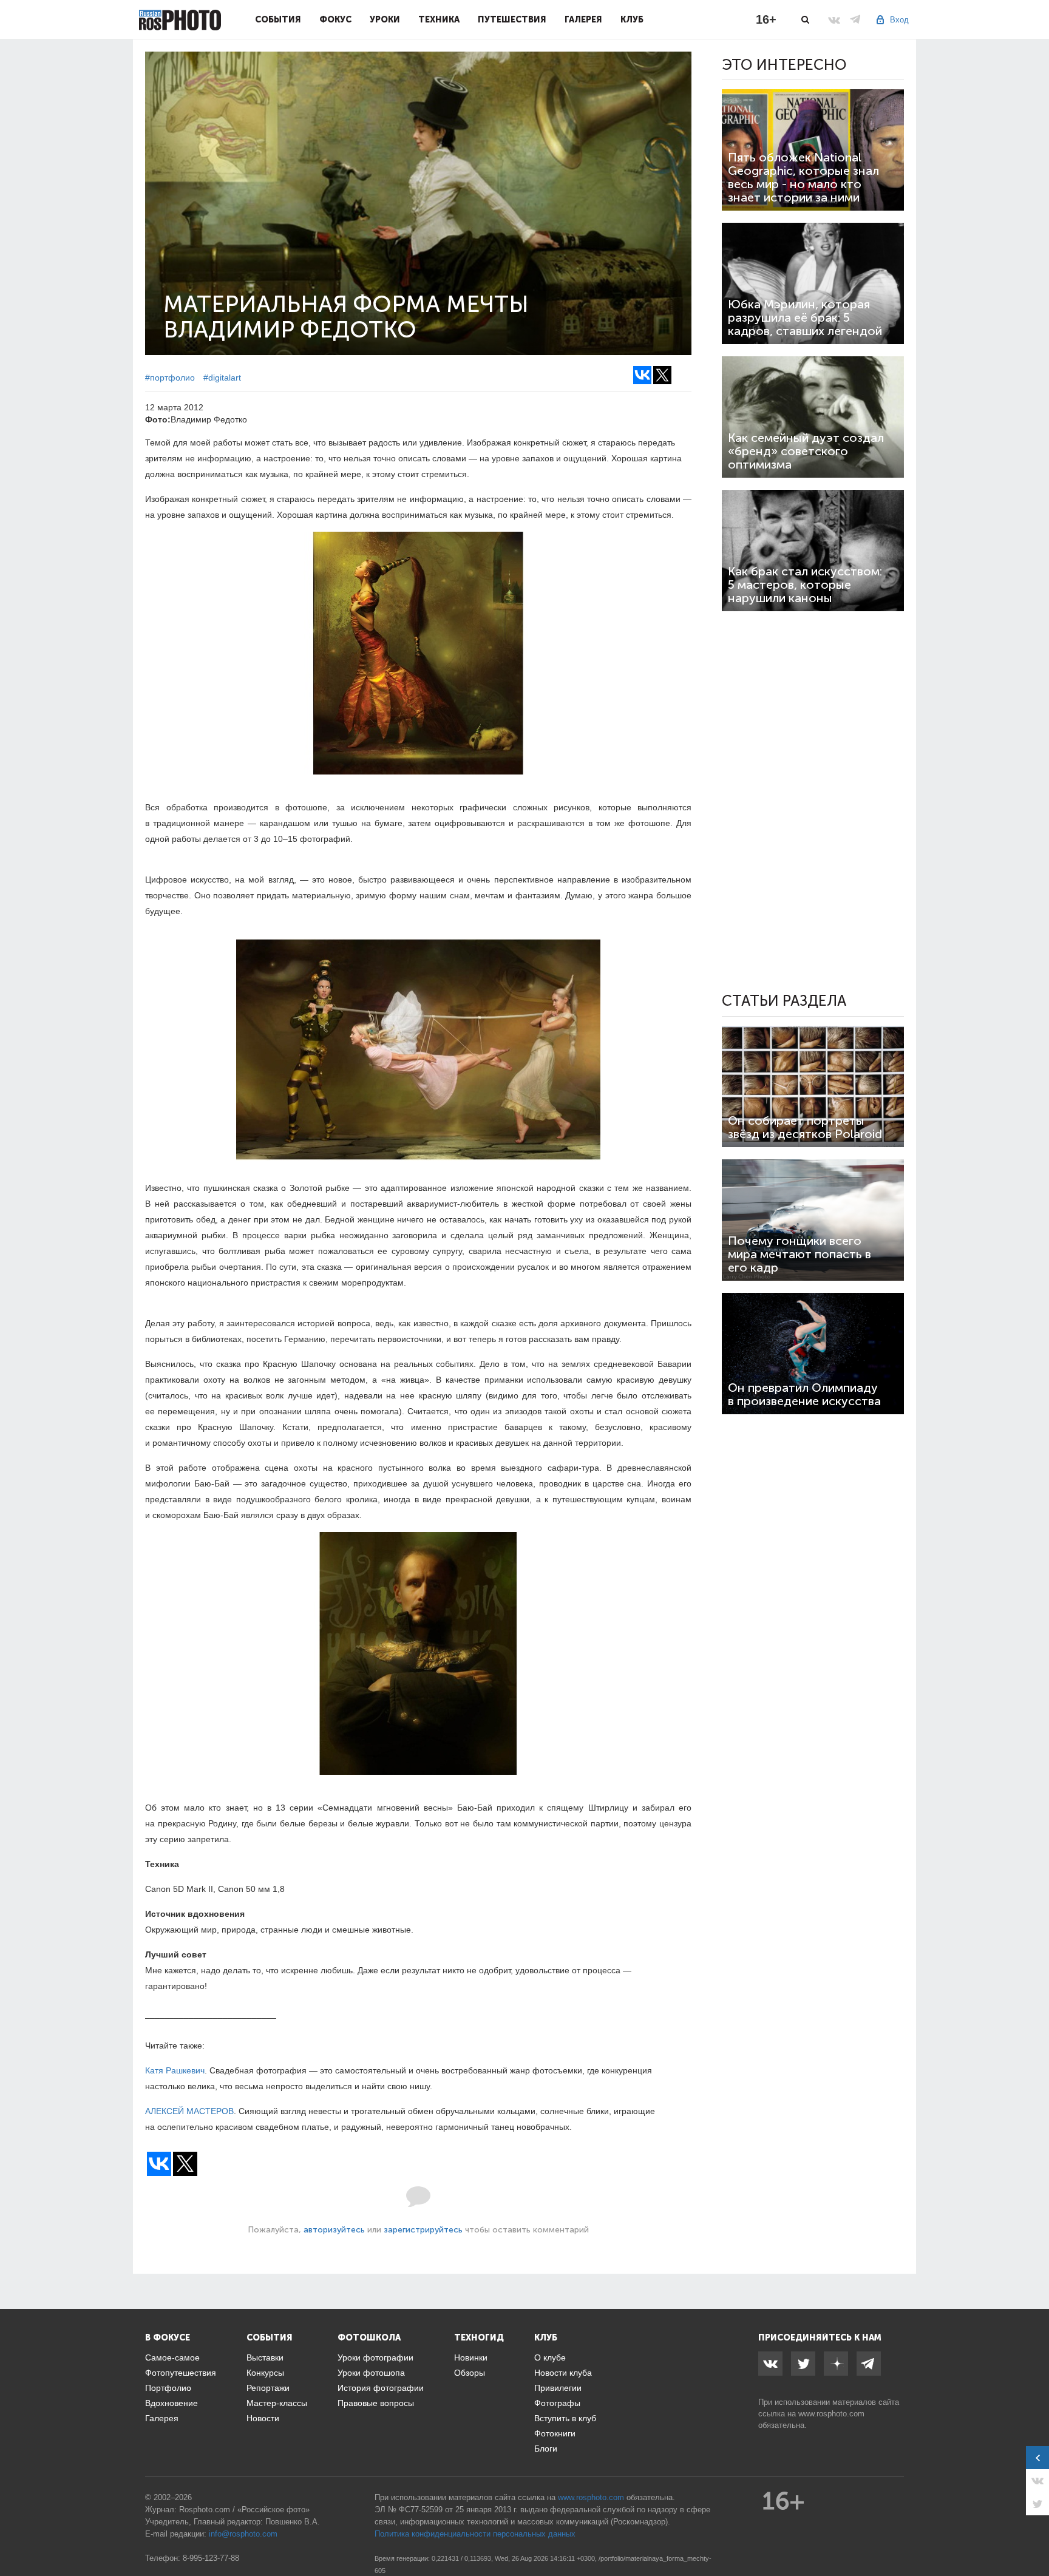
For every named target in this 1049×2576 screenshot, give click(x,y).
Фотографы (557, 2403)
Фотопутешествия (181, 2373)
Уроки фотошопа (371, 2373)
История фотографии (381, 2388)
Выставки (265, 2357)
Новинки (471, 2357)
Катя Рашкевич (175, 2070)
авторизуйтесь (334, 2230)
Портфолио (168, 2388)
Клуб (632, 19)
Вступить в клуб (565, 2418)
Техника (439, 19)
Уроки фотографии (375, 2357)
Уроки (385, 19)
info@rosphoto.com (243, 2534)
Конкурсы (265, 2373)
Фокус (335, 19)
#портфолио (170, 378)
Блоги (546, 2449)
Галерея (583, 19)
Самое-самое (172, 2357)
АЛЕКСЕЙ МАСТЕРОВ (189, 2111)
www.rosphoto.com (831, 2414)
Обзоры (470, 2373)
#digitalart (222, 378)
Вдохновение (171, 2403)
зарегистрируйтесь (423, 2230)
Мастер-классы (277, 2403)
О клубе (550, 2357)
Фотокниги (555, 2433)
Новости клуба (563, 2373)
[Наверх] (1033, 2536)
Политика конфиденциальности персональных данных (475, 2534)
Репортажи (268, 2388)
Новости (263, 2418)
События (278, 19)
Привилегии (558, 2388)
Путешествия (512, 19)
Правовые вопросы (376, 2403)
